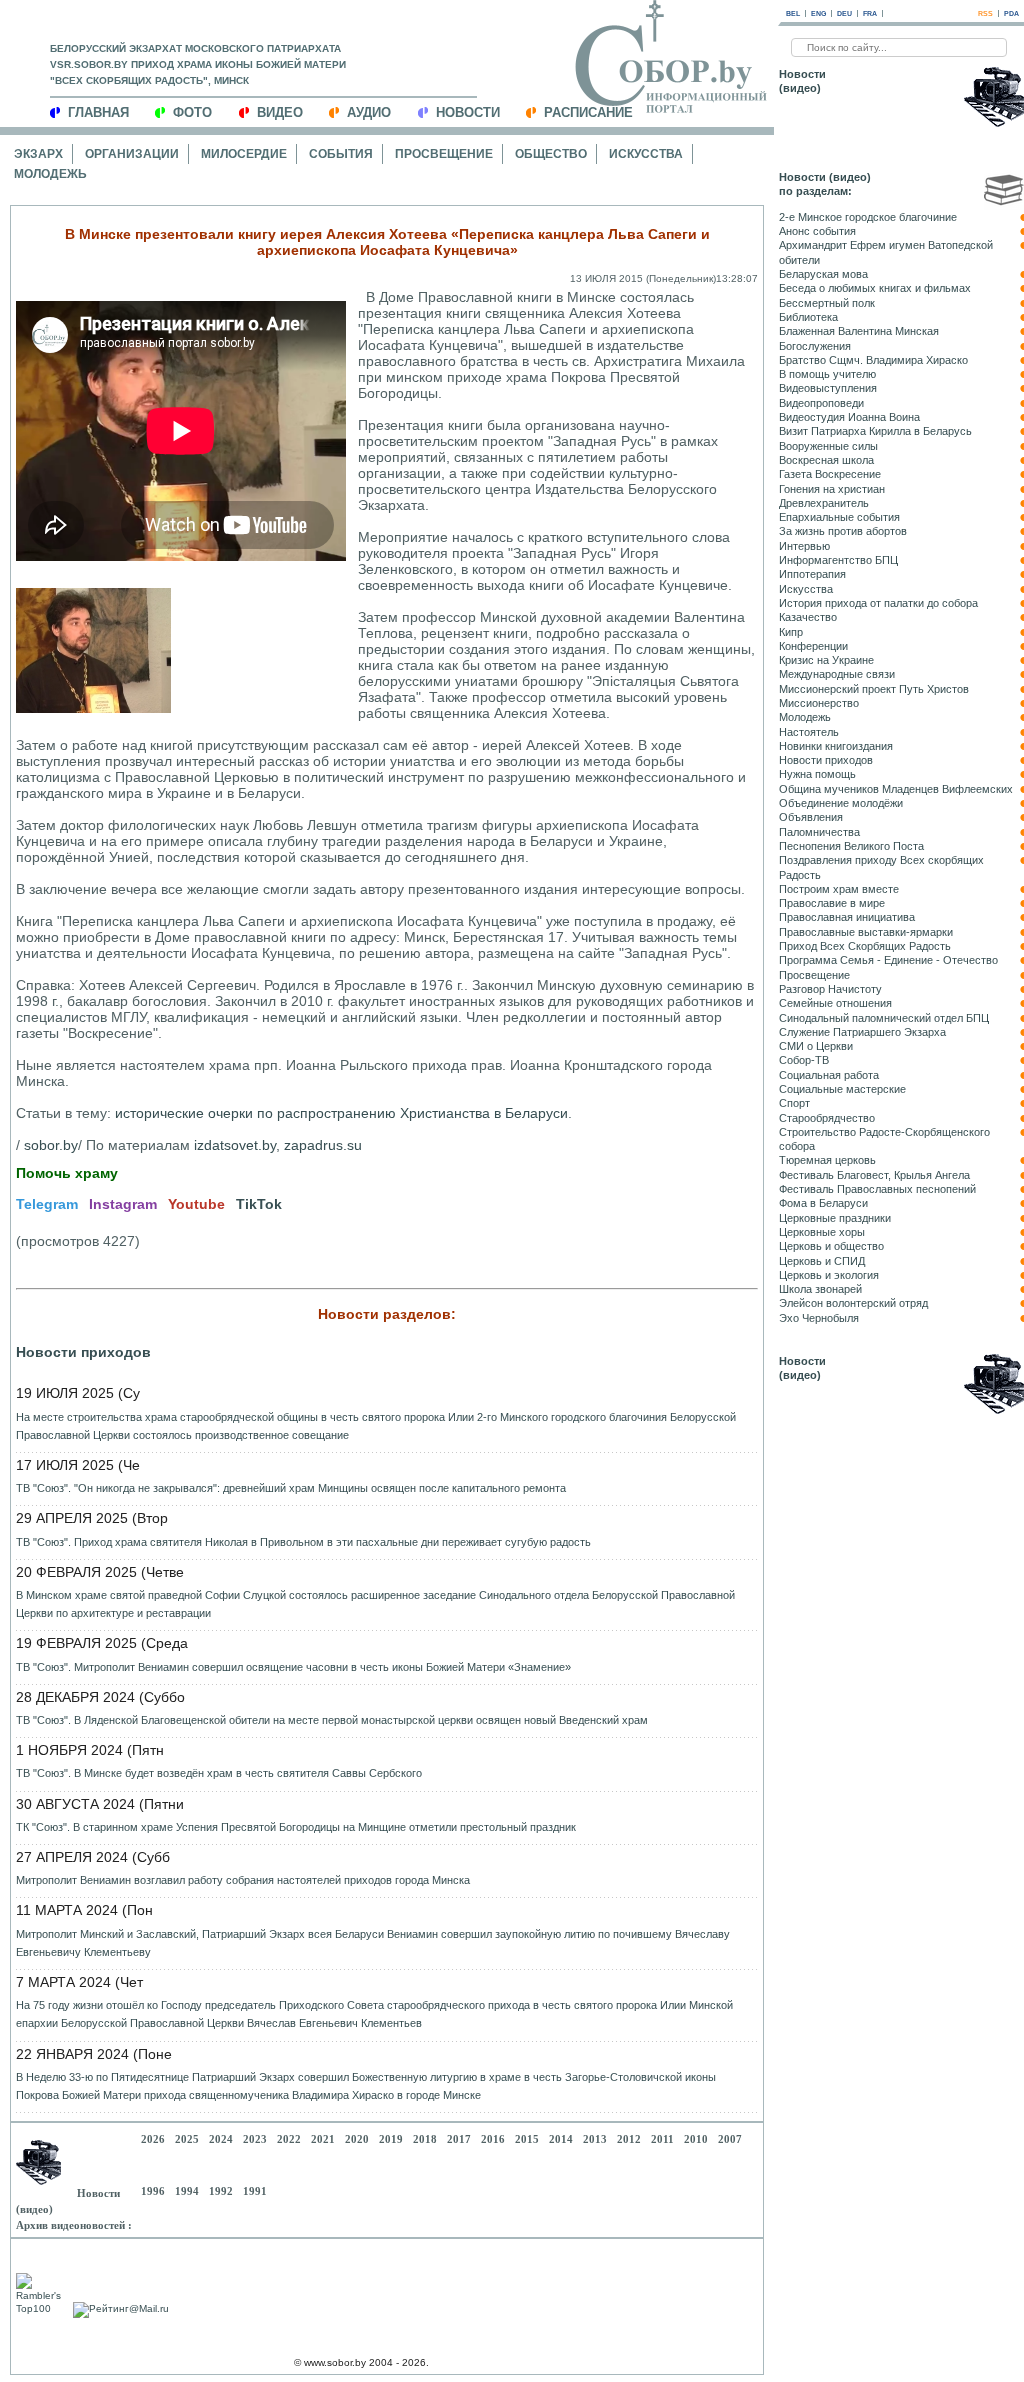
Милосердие (244, 154)
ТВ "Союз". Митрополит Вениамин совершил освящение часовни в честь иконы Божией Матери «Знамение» (293, 1667)
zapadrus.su (323, 1145)
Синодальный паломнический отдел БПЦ (884, 1018)
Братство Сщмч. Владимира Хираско (873, 360)
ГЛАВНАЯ (98, 112)
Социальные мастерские (842, 1089)
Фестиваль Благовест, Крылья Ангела (874, 1175)
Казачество (808, 617)
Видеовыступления (828, 388)
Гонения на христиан (832, 489)
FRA (870, 13)
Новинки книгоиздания (836, 746)
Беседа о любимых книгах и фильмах (875, 288)
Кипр (791, 632)
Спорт (794, 1103)
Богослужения (815, 346)
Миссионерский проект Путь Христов (874, 689)
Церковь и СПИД (822, 1261)
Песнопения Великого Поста (851, 846)
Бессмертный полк (827, 303)
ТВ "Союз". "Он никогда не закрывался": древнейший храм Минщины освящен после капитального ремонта (291, 1488)
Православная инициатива (847, 917)
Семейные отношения (835, 1003)
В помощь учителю (827, 374)
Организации (132, 154)
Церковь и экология (829, 1275)
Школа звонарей (820, 1289)
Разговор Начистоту (830, 989)
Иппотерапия (812, 574)
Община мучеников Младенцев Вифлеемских (896, 789)
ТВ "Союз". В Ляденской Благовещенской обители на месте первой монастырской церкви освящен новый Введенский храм (332, 1720)
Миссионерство (819, 703)
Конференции (813, 646)
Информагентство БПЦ (838, 560)
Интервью (804, 546)
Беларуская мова (823, 274)
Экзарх (38, 154)
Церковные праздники (835, 1218)
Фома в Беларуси (823, 1203)
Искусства (646, 154)
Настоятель (809, 732)
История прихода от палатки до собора (878, 603)
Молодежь (50, 174)
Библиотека (808, 317)
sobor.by (51, 1145)
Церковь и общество (831, 1246)
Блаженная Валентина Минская (859, 331)
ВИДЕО (280, 112)
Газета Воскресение (830, 474)
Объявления (811, 817)
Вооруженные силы (828, 446)
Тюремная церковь (827, 1160)
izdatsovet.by (235, 1145)
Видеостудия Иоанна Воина (849, 417)
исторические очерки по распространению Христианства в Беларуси (341, 1113)
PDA (1011, 13)
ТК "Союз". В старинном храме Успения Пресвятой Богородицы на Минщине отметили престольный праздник (296, 1827)
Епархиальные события (839, 517)
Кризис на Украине (826, 660)
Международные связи (837, 674)
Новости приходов (83, 1352)
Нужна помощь (817, 774)
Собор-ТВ (804, 1060)
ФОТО (192, 112)
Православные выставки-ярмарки (866, 932)
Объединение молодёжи (841, 803)
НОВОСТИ (468, 112)
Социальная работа (829, 1075)
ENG (818, 13)
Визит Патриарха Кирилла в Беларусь (875, 431)
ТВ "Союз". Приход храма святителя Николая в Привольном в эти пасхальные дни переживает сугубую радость (303, 1542)
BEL (793, 13)
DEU (844, 13)
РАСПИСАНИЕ (588, 112)
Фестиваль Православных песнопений (877, 1189)
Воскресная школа (826, 460)
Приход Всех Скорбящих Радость (865, 946)
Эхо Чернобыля (819, 1318)
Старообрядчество (827, 1118)
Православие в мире (832, 903)
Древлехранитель (824, 503)
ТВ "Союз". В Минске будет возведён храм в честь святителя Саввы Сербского (219, 1773)
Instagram (123, 1204)
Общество (551, 154)
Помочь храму (67, 1173)
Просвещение (444, 154)
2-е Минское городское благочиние (868, 217)
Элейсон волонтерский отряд (853, 1303)
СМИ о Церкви (816, 1046)
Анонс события (817, 231)
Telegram (47, 1204)
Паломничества (819, 832)
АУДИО (369, 112)
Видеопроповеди (821, 403)
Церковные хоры (822, 1232)
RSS (985, 13)
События (341, 154)
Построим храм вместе (839, 889)
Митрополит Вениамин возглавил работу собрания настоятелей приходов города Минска (243, 1880)
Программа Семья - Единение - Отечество (888, 960)
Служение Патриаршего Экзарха (862, 1032)
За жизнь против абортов (843, 531)
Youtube (196, 1204)
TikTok (259, 1204)
